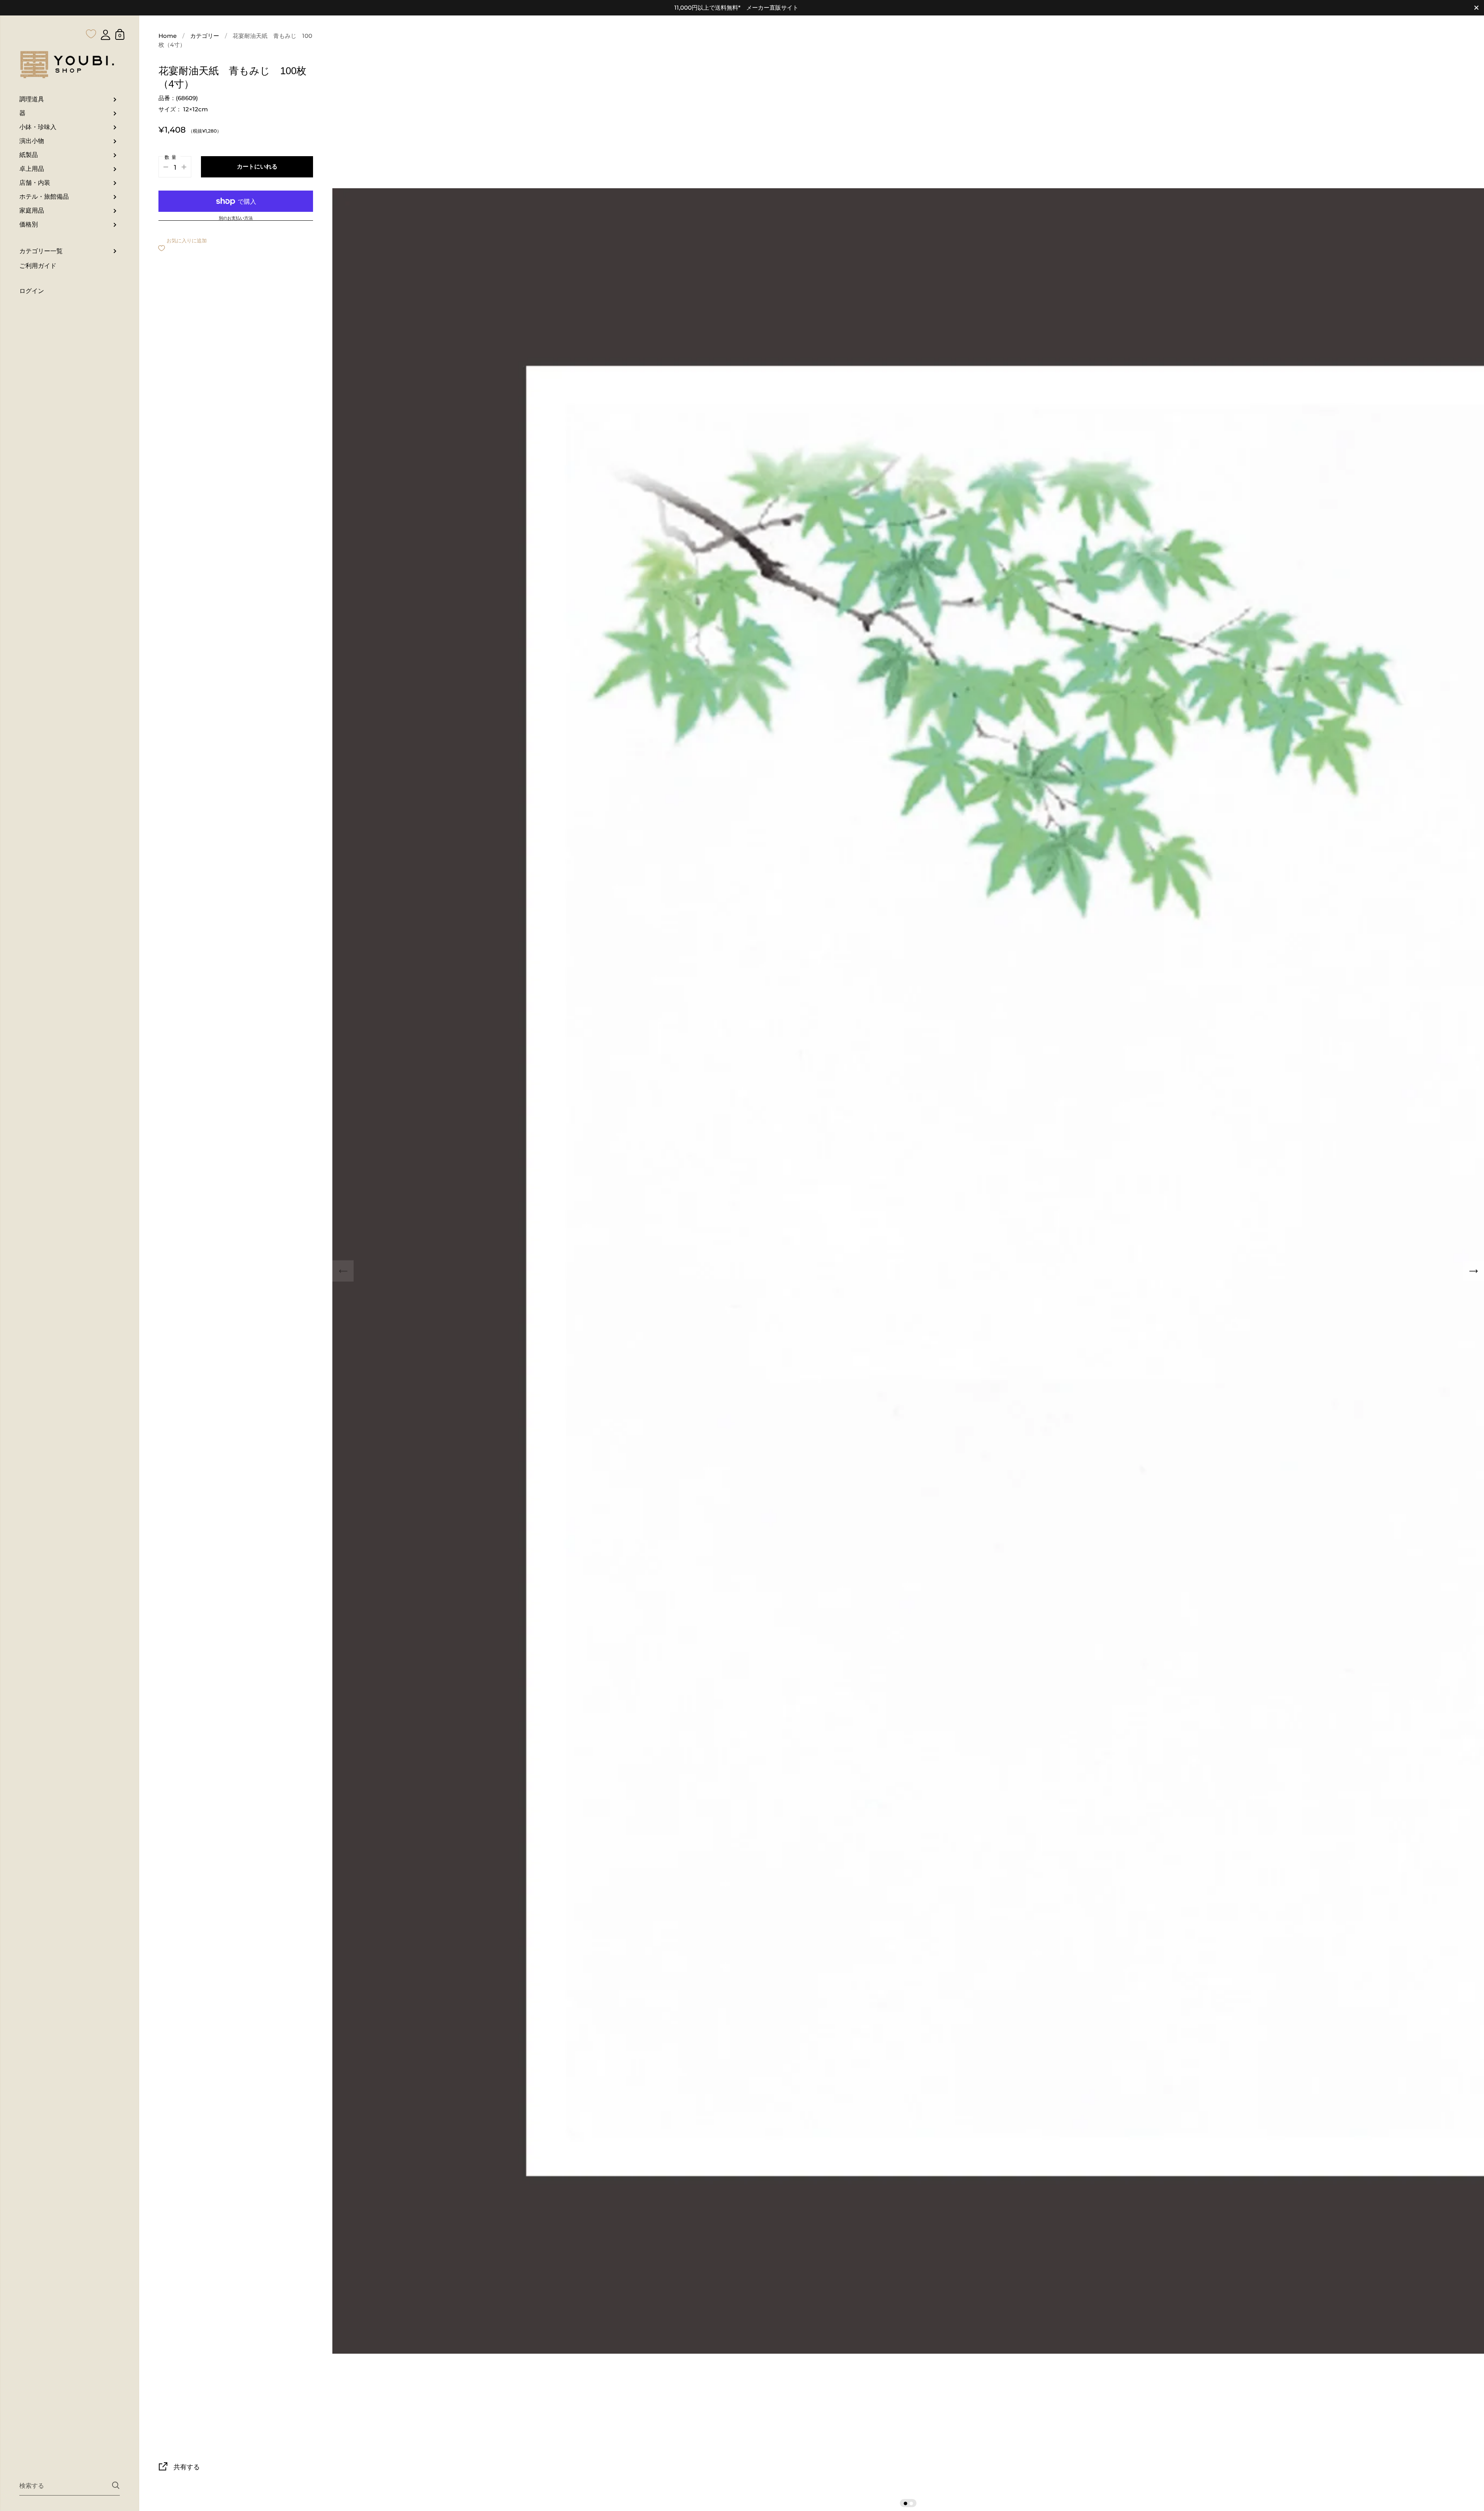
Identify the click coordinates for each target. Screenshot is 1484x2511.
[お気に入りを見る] (91, 19)
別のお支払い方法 (236, 218)
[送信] (116, 2485)
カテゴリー (205, 36)
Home (168, 36)
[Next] (1473, 1271)
